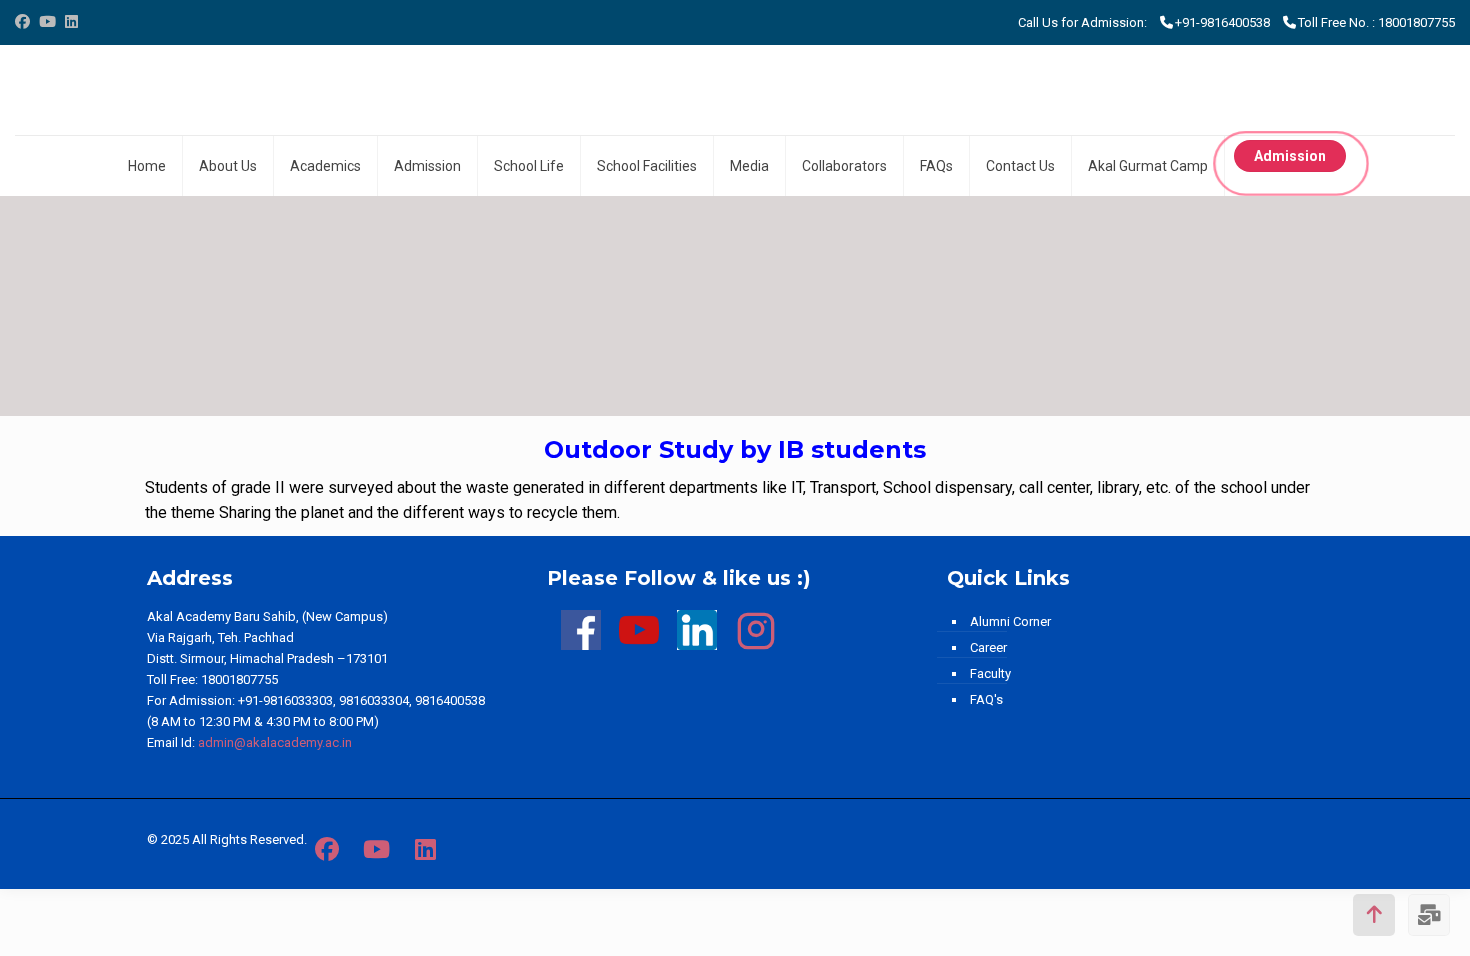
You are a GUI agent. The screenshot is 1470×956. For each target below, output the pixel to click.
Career (988, 647)
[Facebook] (22, 22)
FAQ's (986, 699)
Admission (1290, 156)
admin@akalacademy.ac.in (275, 742)
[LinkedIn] (71, 22)
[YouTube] (47, 22)
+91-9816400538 (1222, 22)
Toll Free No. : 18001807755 (1376, 22)
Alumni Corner (1010, 621)
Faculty (990, 673)
